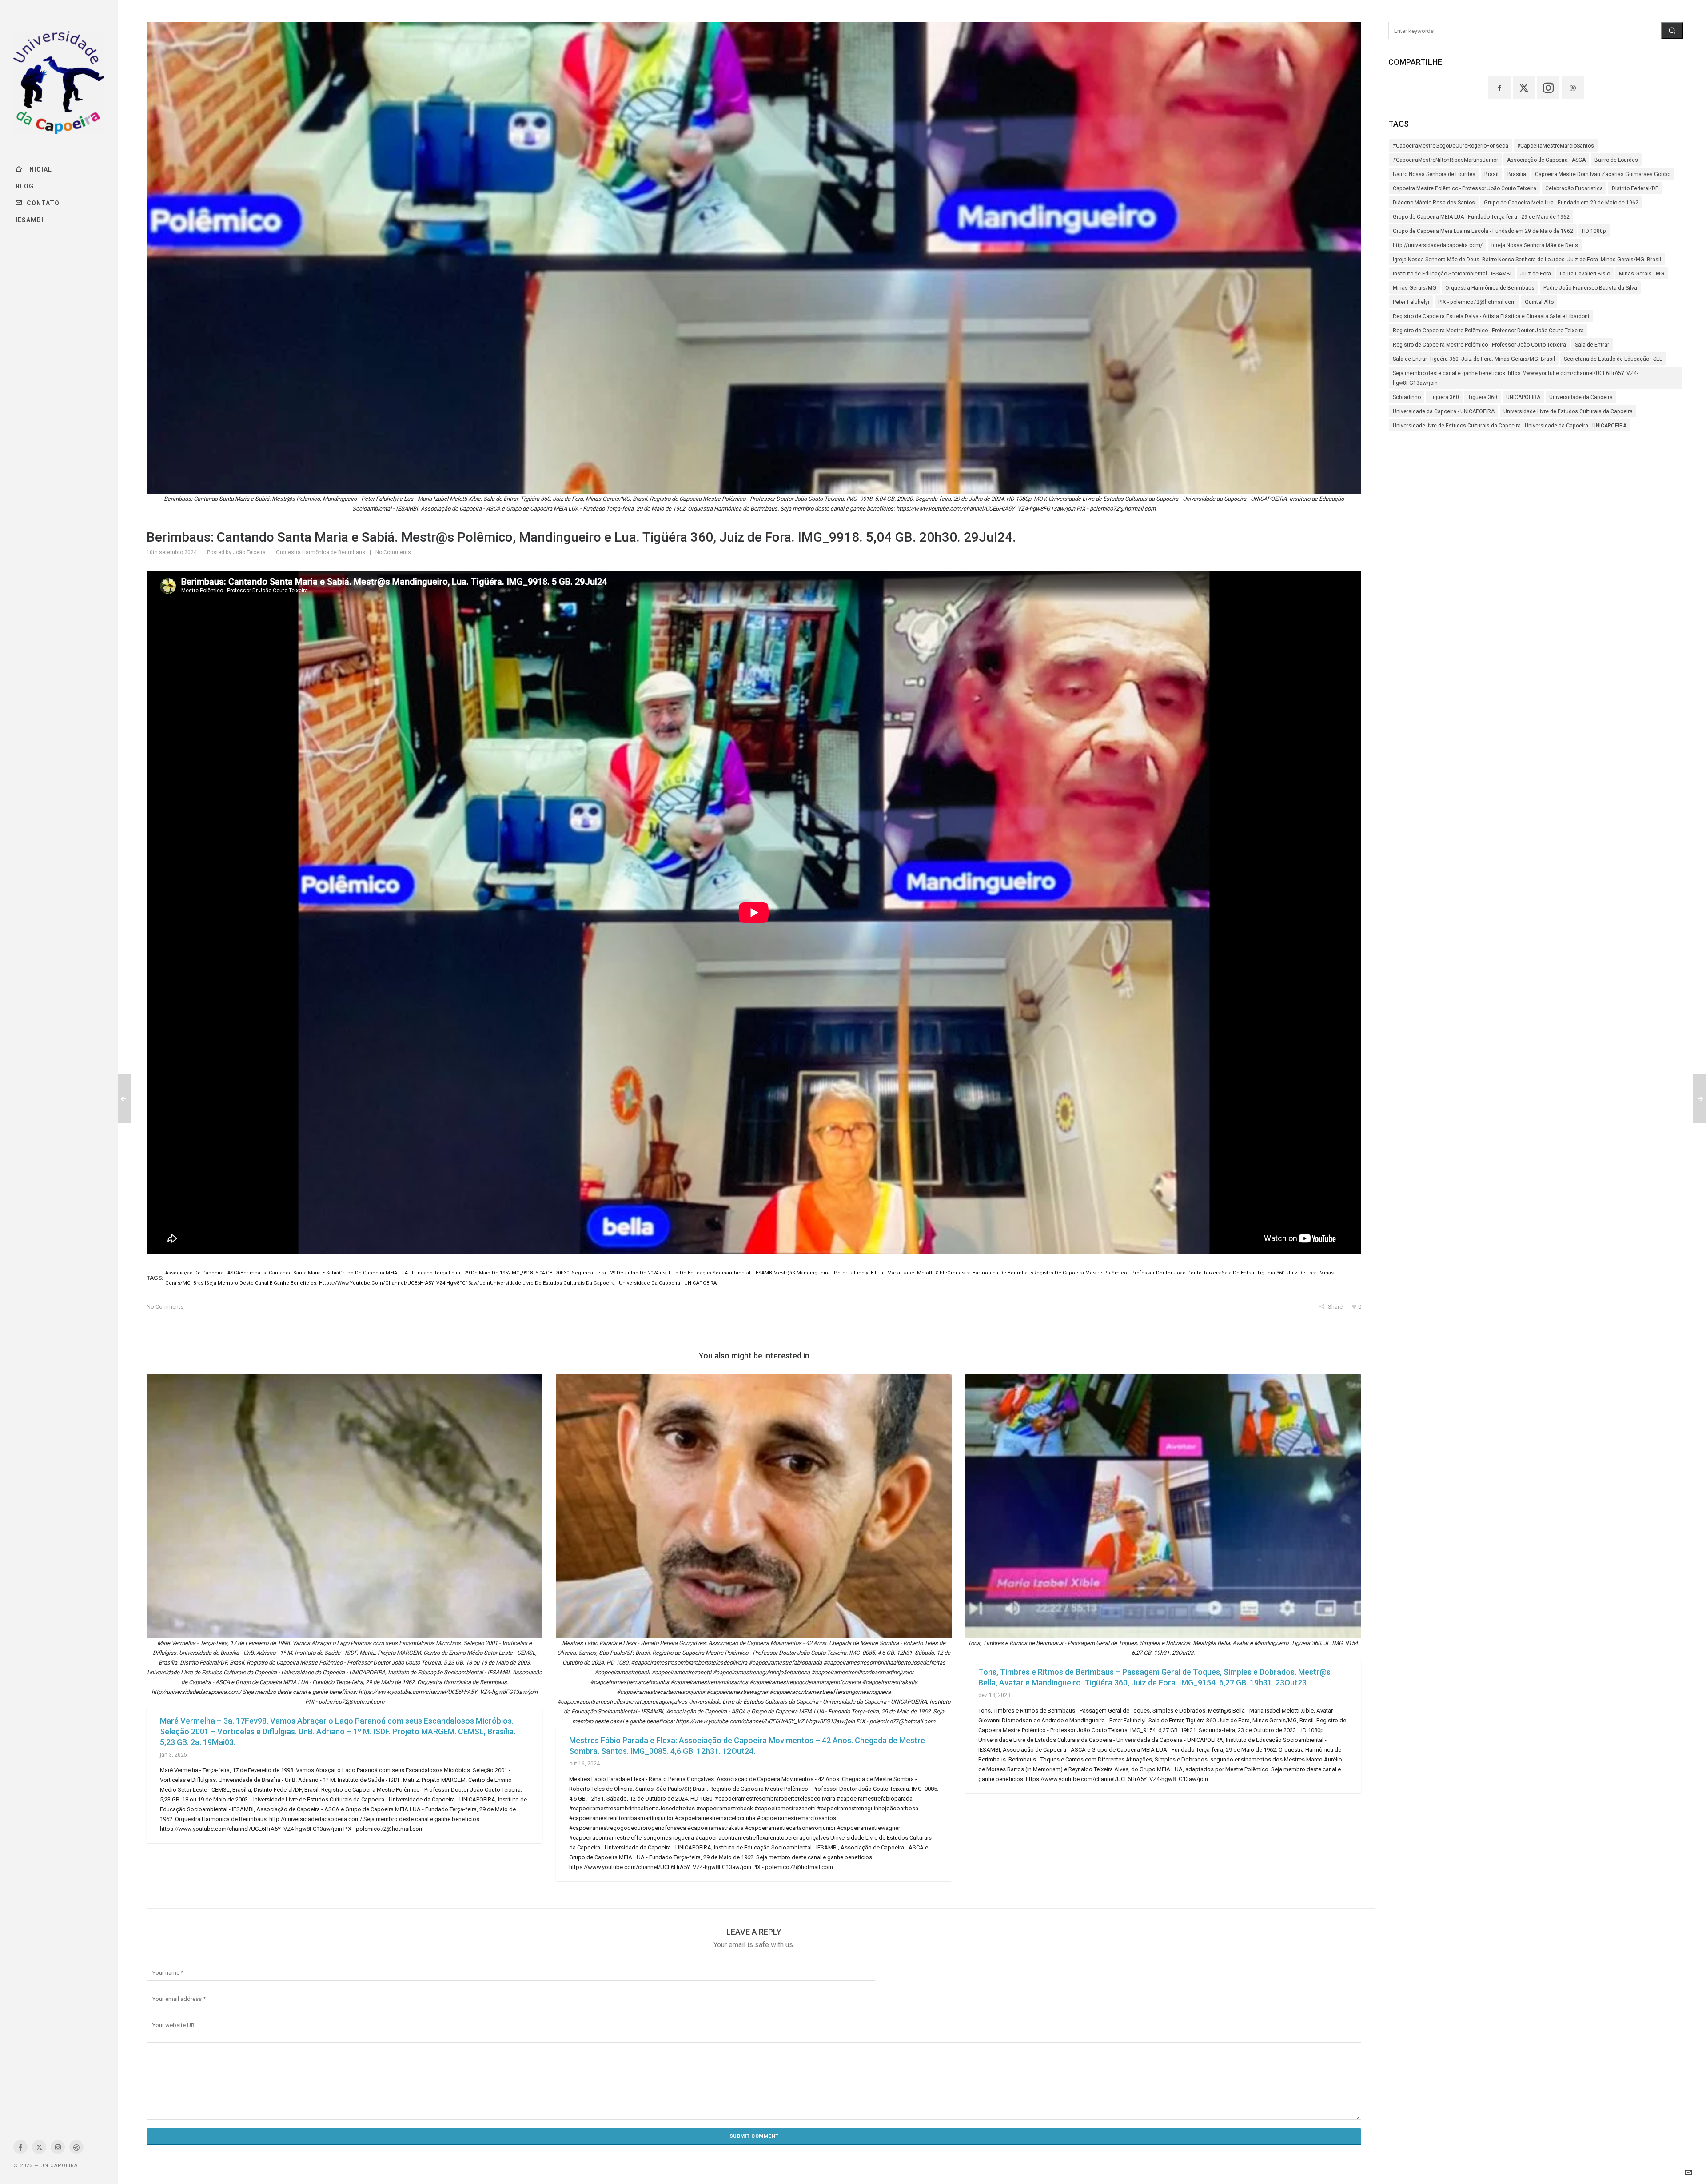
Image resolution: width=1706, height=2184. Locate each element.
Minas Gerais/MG (1415, 288)
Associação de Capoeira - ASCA (1546, 160)
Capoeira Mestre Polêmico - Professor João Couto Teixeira (1465, 188)
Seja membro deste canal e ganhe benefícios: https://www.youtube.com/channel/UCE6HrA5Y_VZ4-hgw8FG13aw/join (1515, 378)
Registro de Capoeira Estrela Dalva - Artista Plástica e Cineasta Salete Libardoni (1491, 316)
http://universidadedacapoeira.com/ (1438, 245)
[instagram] (58, 2147)
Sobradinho (1407, 397)
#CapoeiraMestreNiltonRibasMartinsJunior (1445, 160)
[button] (1672, 30)
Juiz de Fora (1536, 274)
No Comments (393, 552)
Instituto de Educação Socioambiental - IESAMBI (1452, 274)
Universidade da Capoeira (1581, 397)
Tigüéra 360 (1483, 397)
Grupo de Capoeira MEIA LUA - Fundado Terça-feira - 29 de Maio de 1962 (1481, 217)
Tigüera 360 (1444, 397)
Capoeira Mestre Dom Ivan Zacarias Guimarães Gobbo (1603, 174)
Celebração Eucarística (1574, 188)
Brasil (1491, 174)
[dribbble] (76, 2147)
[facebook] (20, 2147)
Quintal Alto (1539, 302)
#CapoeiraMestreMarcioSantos (1556, 146)
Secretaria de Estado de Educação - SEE (1613, 359)
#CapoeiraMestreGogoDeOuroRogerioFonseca (1451, 146)
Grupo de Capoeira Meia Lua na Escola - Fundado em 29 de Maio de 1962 (1483, 231)
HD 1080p (1594, 231)
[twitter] (39, 2147)
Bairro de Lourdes (1616, 160)
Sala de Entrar (1592, 345)
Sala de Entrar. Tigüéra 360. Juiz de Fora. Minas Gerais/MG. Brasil (1474, 359)
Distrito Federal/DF (1635, 188)
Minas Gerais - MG (1642, 274)
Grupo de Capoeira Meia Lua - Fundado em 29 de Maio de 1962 (1561, 203)
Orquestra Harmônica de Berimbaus (321, 552)
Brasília (1517, 174)
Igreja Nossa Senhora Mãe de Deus (1535, 245)
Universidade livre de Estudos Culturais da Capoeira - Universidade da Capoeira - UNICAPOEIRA (1510, 426)
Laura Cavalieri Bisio (1585, 274)
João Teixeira (249, 552)
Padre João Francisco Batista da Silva (1590, 288)
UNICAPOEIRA (1523, 397)
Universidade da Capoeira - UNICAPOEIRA (1444, 411)
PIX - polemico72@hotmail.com (1477, 302)
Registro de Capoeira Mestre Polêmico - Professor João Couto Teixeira (1479, 345)
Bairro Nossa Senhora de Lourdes (1434, 174)
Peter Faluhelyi (1411, 302)
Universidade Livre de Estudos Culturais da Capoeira (1568, 411)
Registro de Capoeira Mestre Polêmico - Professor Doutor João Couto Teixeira (1488, 331)
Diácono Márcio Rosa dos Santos (1434, 203)
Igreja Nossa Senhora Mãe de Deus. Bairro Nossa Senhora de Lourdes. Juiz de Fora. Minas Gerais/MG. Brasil (1527, 260)
